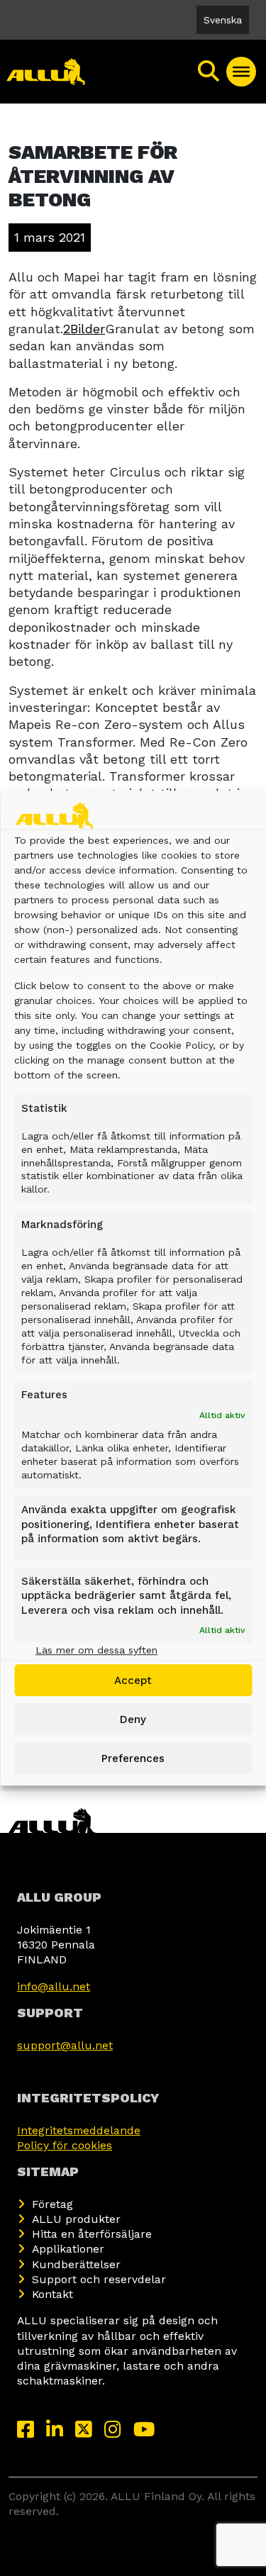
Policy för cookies (65, 2145)
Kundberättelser (76, 2264)
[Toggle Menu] (241, 72)
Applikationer (68, 2249)
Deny (133, 1719)
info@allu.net (54, 1986)
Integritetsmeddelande (79, 2130)
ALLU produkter (76, 2219)
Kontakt (52, 2294)
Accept (133, 1680)
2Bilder (84, 329)
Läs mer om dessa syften (96, 1650)
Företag (52, 2204)
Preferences (133, 1758)
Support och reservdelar (99, 2279)
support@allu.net (65, 2045)
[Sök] (209, 72)
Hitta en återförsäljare (92, 2234)
